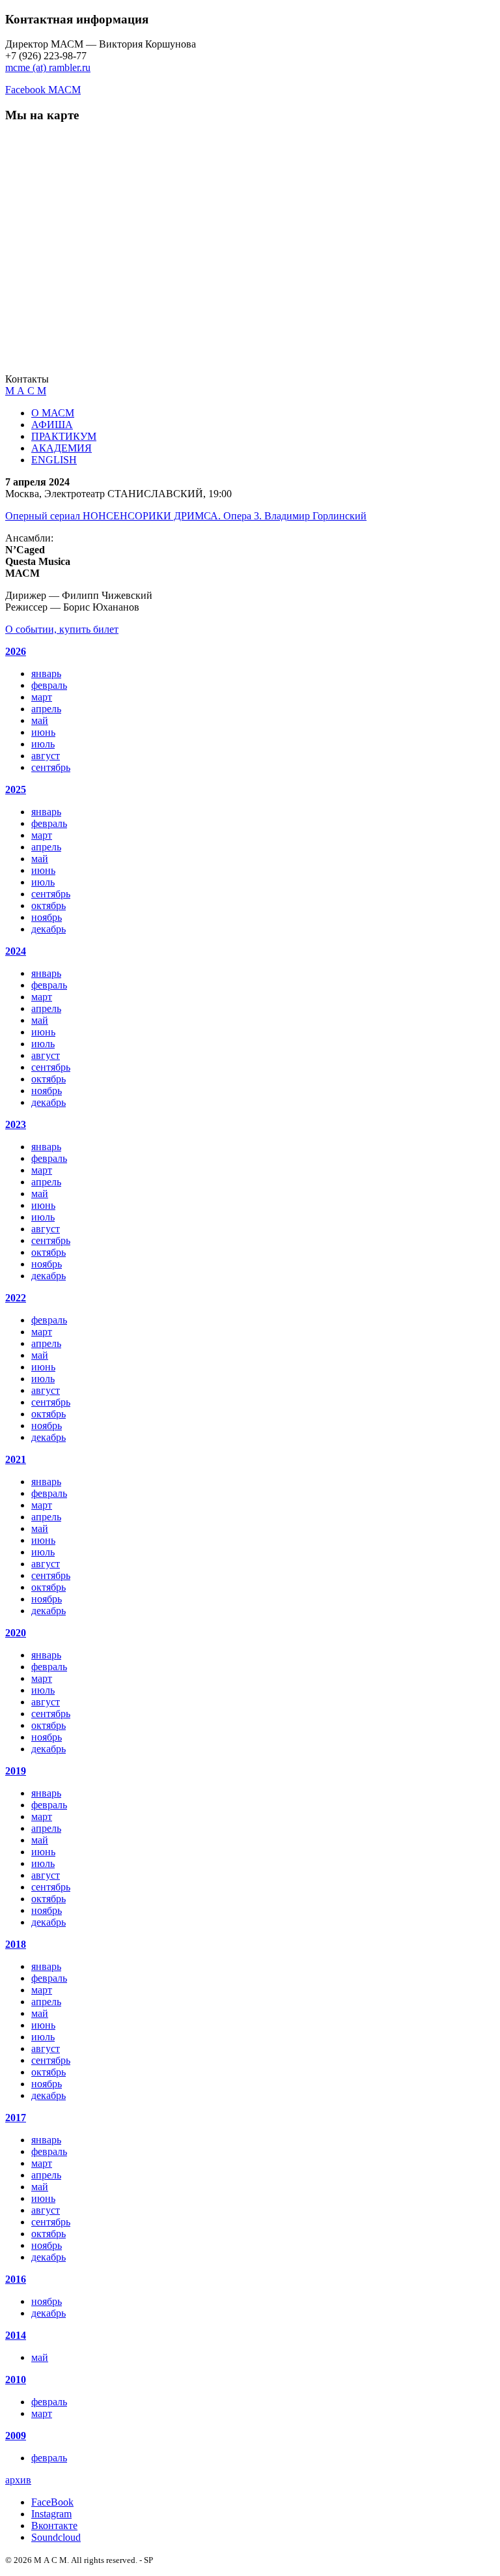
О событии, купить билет (62, 629)
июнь (43, 732)
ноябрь (47, 917)
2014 (16, 2335)
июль (43, 744)
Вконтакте (54, 2525)
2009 (16, 2436)
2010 (16, 2380)
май (40, 720)
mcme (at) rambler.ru (48, 67)
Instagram (51, 2514)
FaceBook (52, 2502)
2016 (16, 2279)
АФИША (52, 425)
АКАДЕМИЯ (62, 448)
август (46, 756)
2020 (16, 1633)
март (42, 697)
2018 (16, 1944)
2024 (16, 951)
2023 (16, 1124)
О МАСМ (53, 413)
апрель (46, 709)
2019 (16, 1771)
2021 (16, 1459)
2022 (16, 1298)
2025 (16, 789)
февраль (49, 685)
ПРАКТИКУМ (64, 436)
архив (18, 2480)
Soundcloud (56, 2537)
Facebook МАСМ (43, 90)
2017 (16, 2118)
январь (46, 673)
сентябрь (51, 767)
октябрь (49, 905)
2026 (16, 651)
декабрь (49, 929)
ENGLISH (54, 460)
